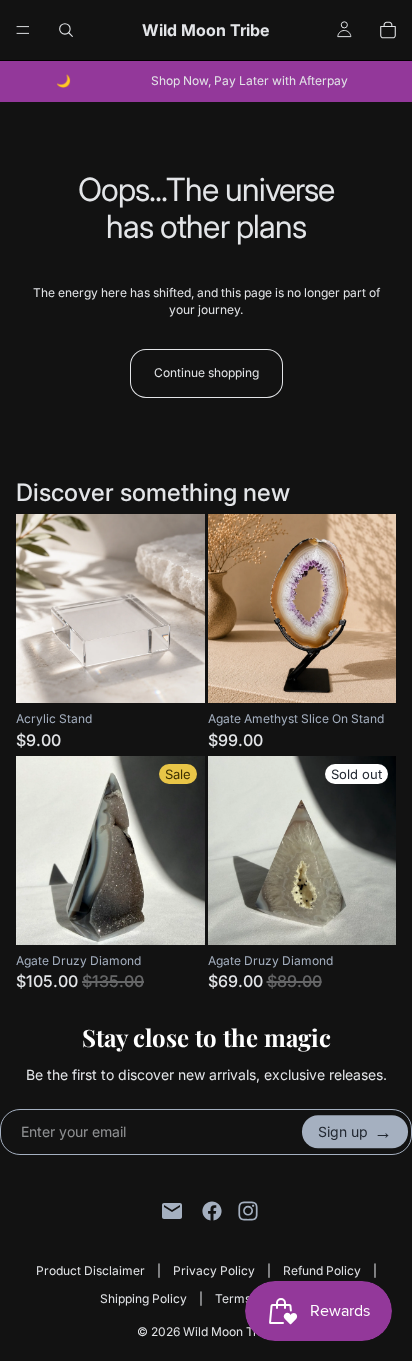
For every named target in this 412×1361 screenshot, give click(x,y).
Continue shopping (206, 372)
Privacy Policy (214, 1270)
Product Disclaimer (90, 1270)
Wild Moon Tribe (229, 1331)
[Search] (66, 30)
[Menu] (23, 30)
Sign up (355, 1131)
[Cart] (388, 30)
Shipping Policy (143, 1298)
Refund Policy (322, 1270)
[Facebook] (212, 1211)
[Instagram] (248, 1211)
